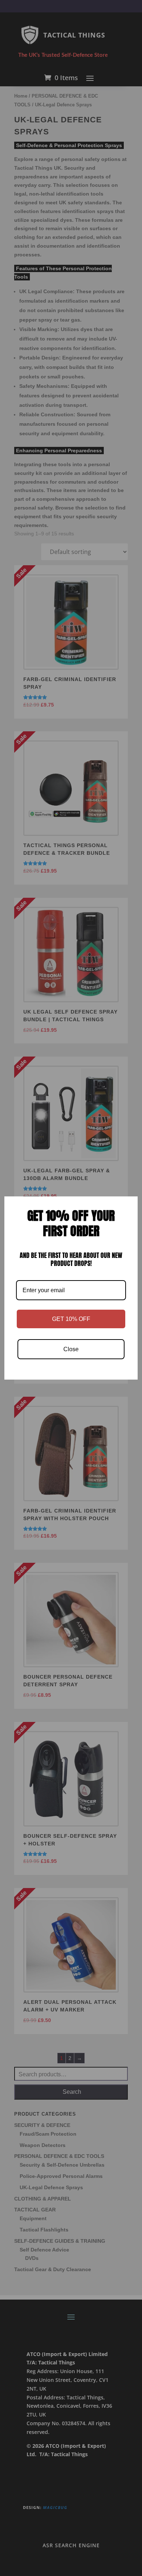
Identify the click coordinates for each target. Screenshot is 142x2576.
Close (71, 1349)
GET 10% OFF (71, 1319)
